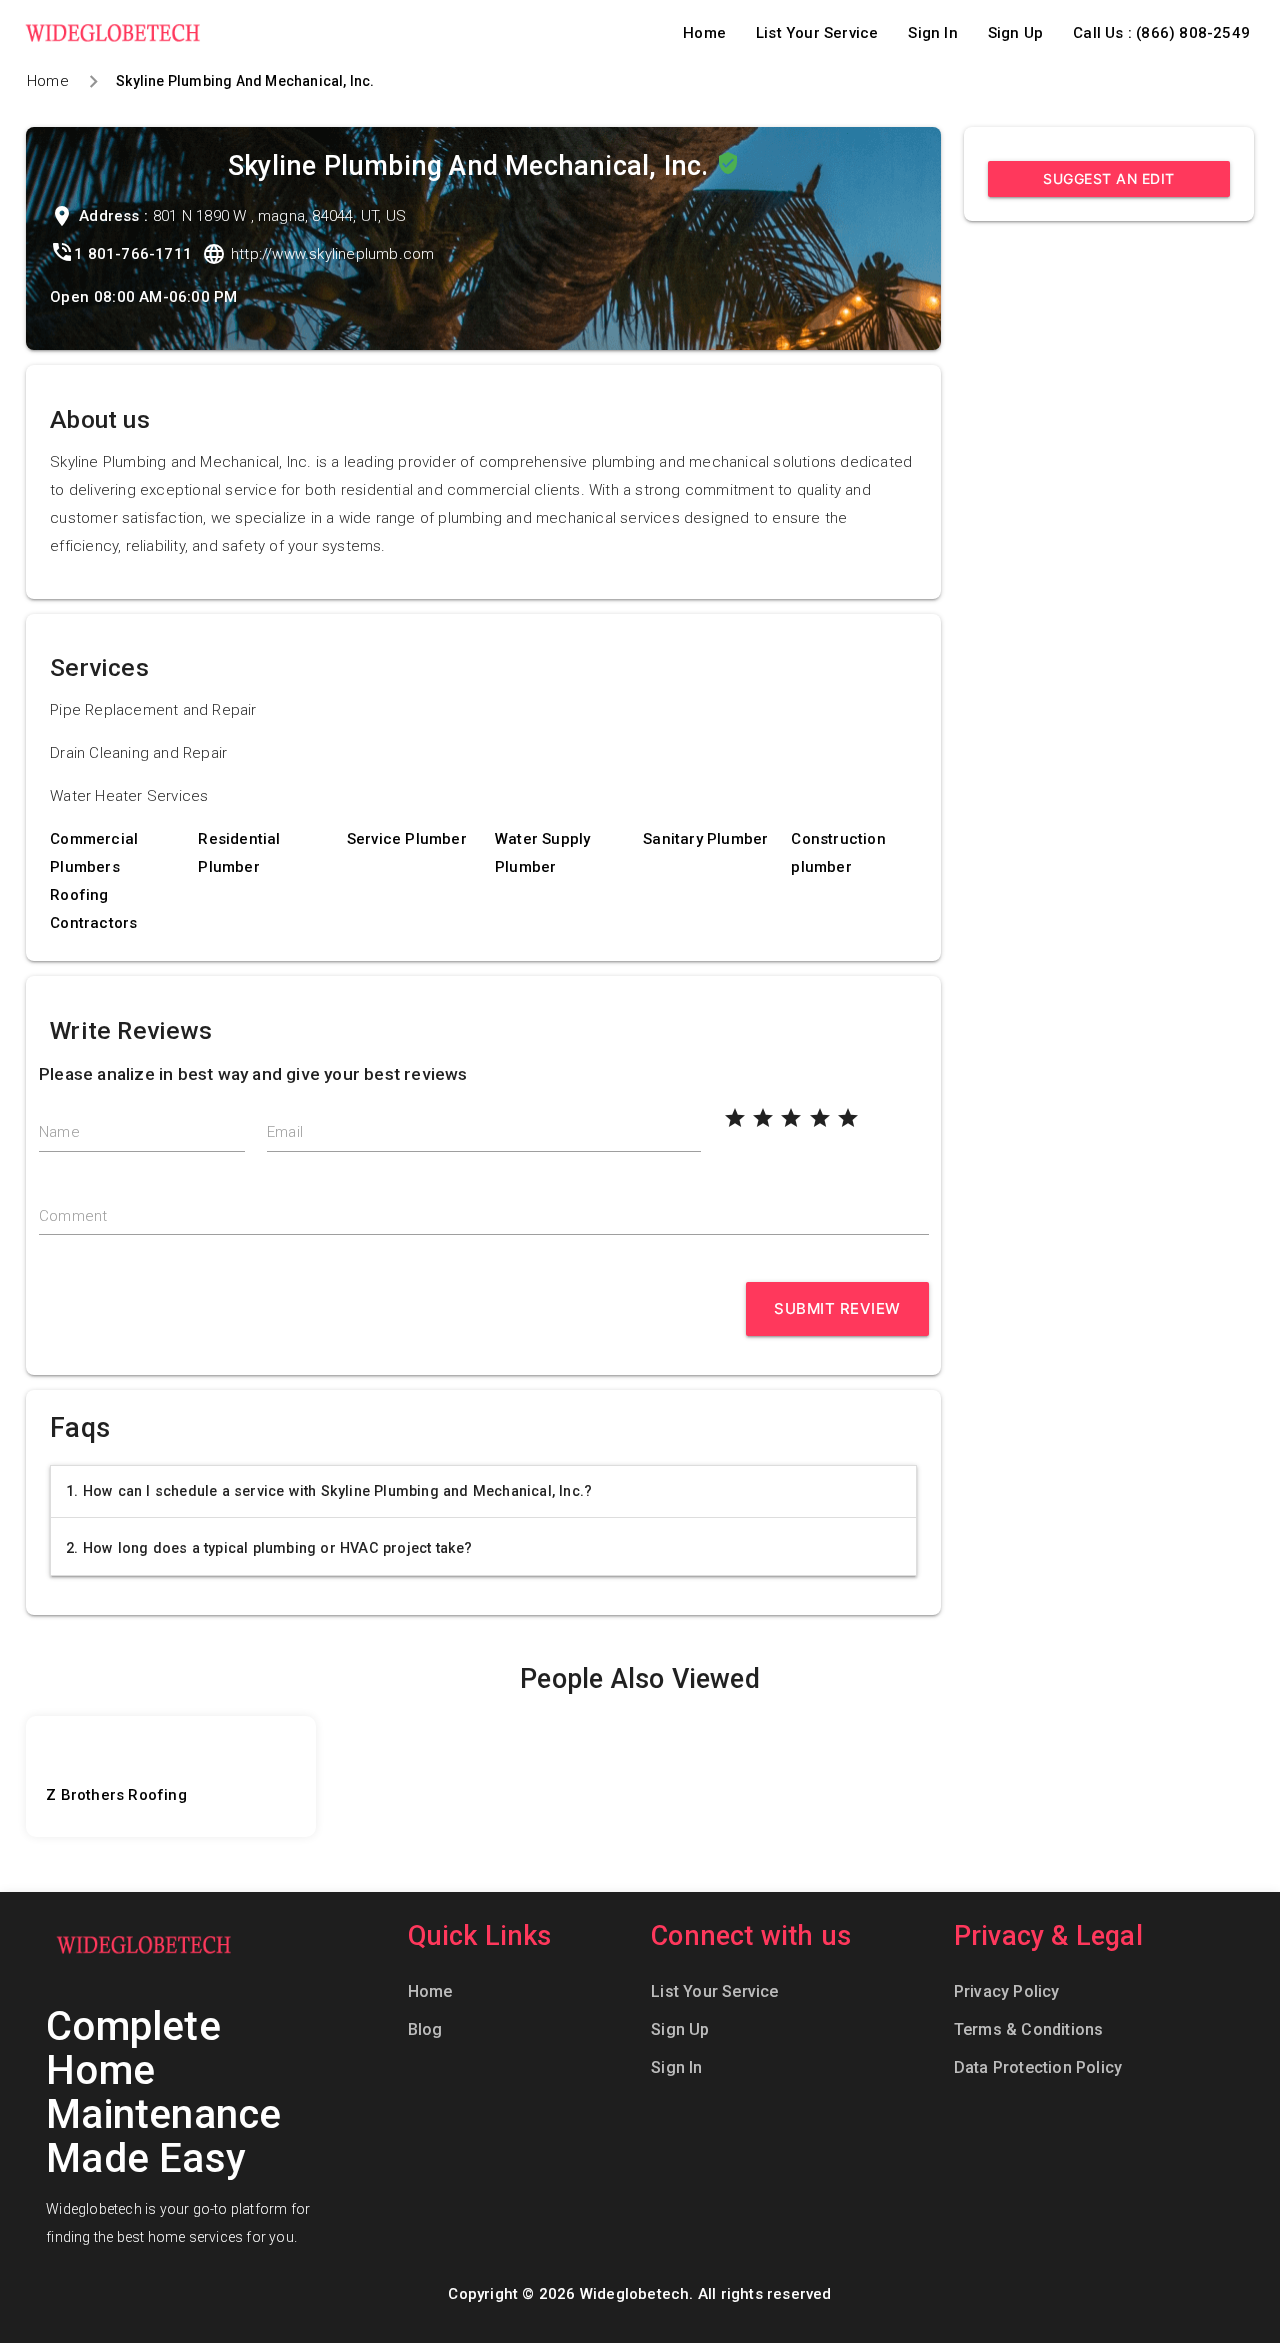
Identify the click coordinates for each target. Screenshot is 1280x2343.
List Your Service (817, 33)
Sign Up (1015, 33)
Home (704, 33)
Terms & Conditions (1029, 2029)
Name (59, 1132)
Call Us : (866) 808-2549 (1161, 33)
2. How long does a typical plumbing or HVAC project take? (269, 1548)
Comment (73, 1216)
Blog (425, 2029)
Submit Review (837, 1308)
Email (285, 1132)
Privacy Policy (1007, 1991)
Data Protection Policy (1038, 2067)
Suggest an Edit (1109, 178)
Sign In (932, 33)
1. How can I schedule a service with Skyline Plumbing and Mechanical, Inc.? (329, 1491)
